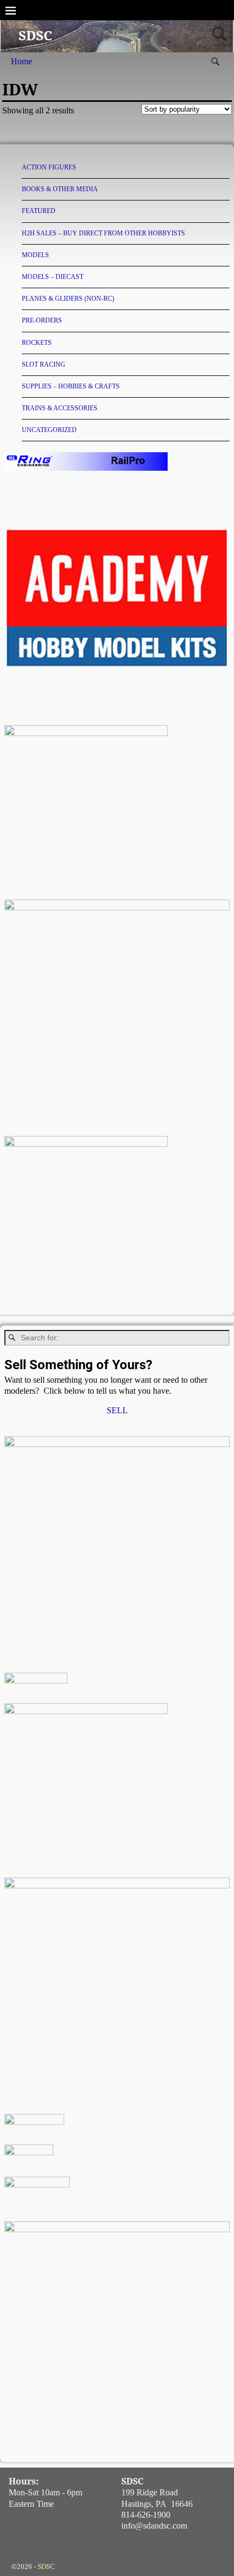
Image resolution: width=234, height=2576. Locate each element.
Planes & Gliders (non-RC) (68, 299)
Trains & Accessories (60, 408)
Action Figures (49, 167)
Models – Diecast (53, 277)
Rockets (37, 343)
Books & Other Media (60, 189)
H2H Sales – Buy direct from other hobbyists (103, 233)
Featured (39, 211)
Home (21, 61)
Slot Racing (44, 364)
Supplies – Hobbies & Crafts (71, 386)
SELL (117, 1410)
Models (35, 255)
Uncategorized (49, 430)
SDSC (35, 36)
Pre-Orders (42, 320)
